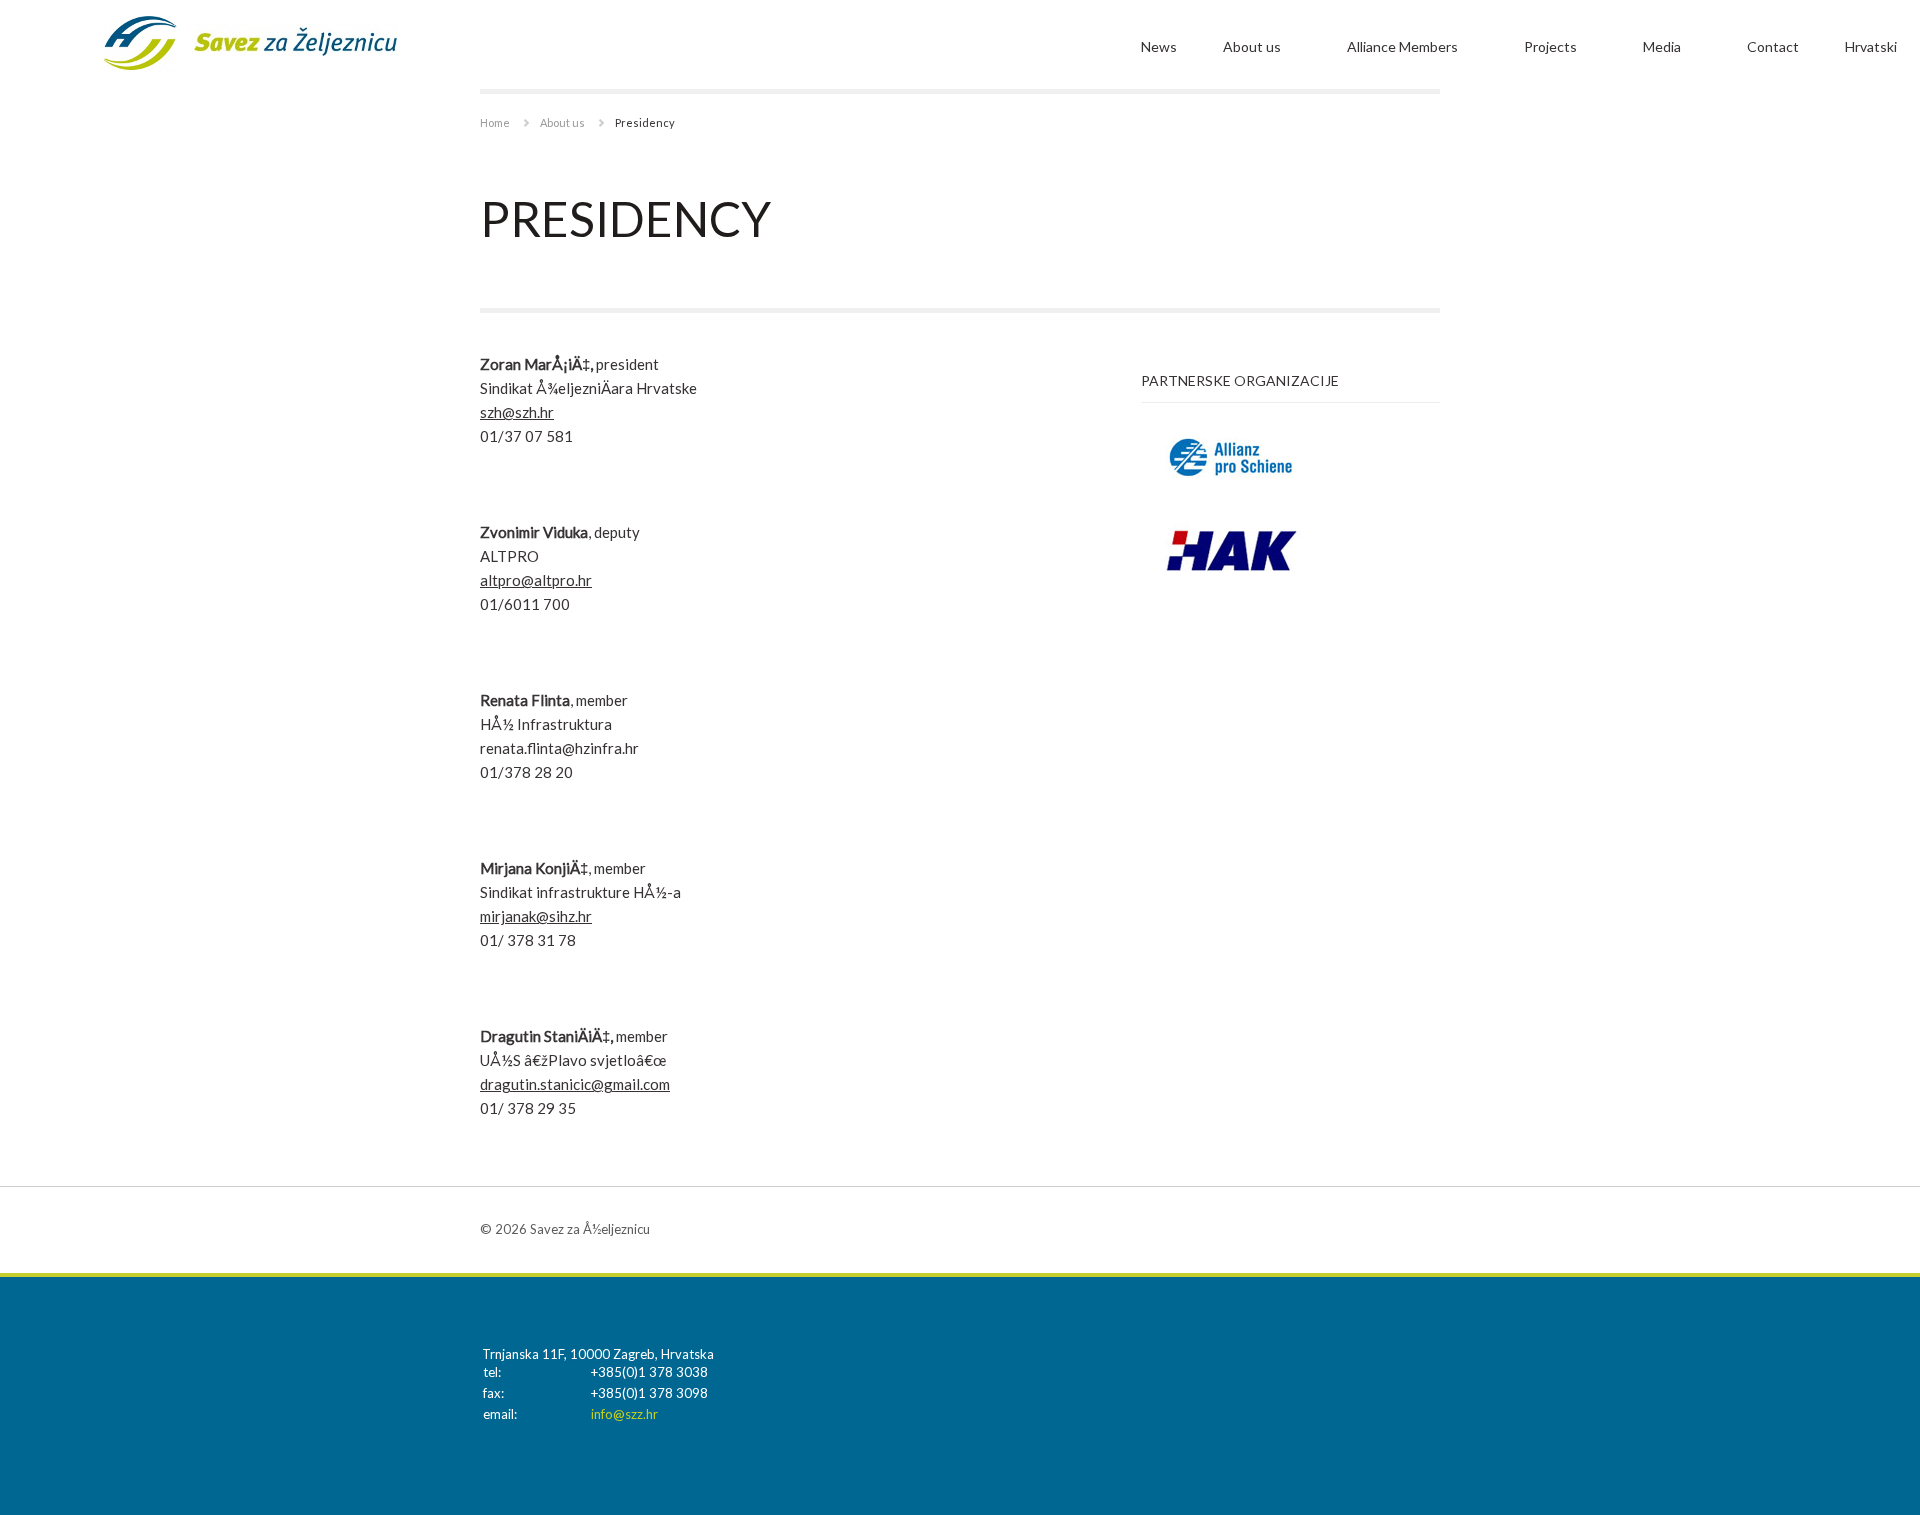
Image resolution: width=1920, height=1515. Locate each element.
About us (1252, 46)
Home (495, 122)
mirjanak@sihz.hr (536, 916)
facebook (1425, 1229)
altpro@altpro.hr (536, 580)
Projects (1550, 46)
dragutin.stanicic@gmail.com (575, 1084)
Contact (1773, 46)
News (1159, 46)
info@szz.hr (624, 1414)
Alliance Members (1402, 46)
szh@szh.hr (517, 412)
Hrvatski (1871, 46)
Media (1662, 46)
